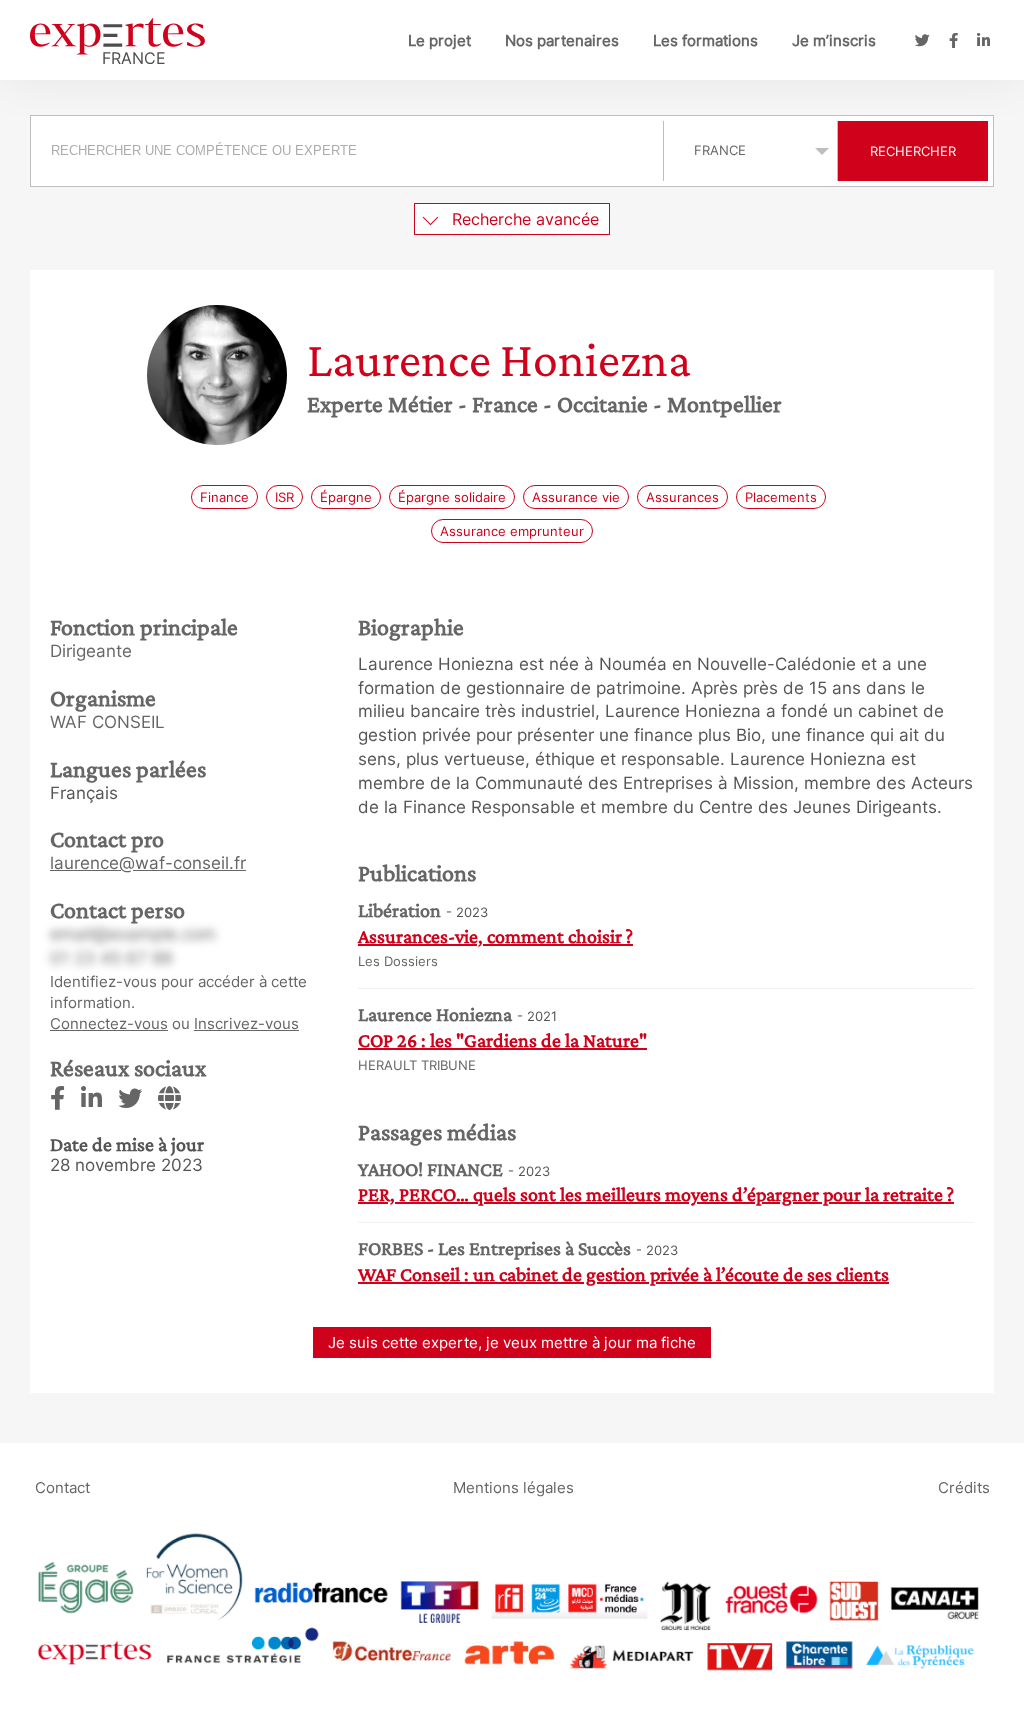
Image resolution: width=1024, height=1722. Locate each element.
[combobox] (349, 151)
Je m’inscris (834, 40)
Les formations (705, 40)
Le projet (439, 40)
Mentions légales (513, 1487)
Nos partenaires (562, 40)
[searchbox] (347, 151)
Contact (62, 1487)
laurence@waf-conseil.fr (148, 863)
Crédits (964, 1487)
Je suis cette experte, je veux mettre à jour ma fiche (512, 1342)
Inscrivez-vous (246, 1023)
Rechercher (913, 151)
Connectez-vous (109, 1023)
